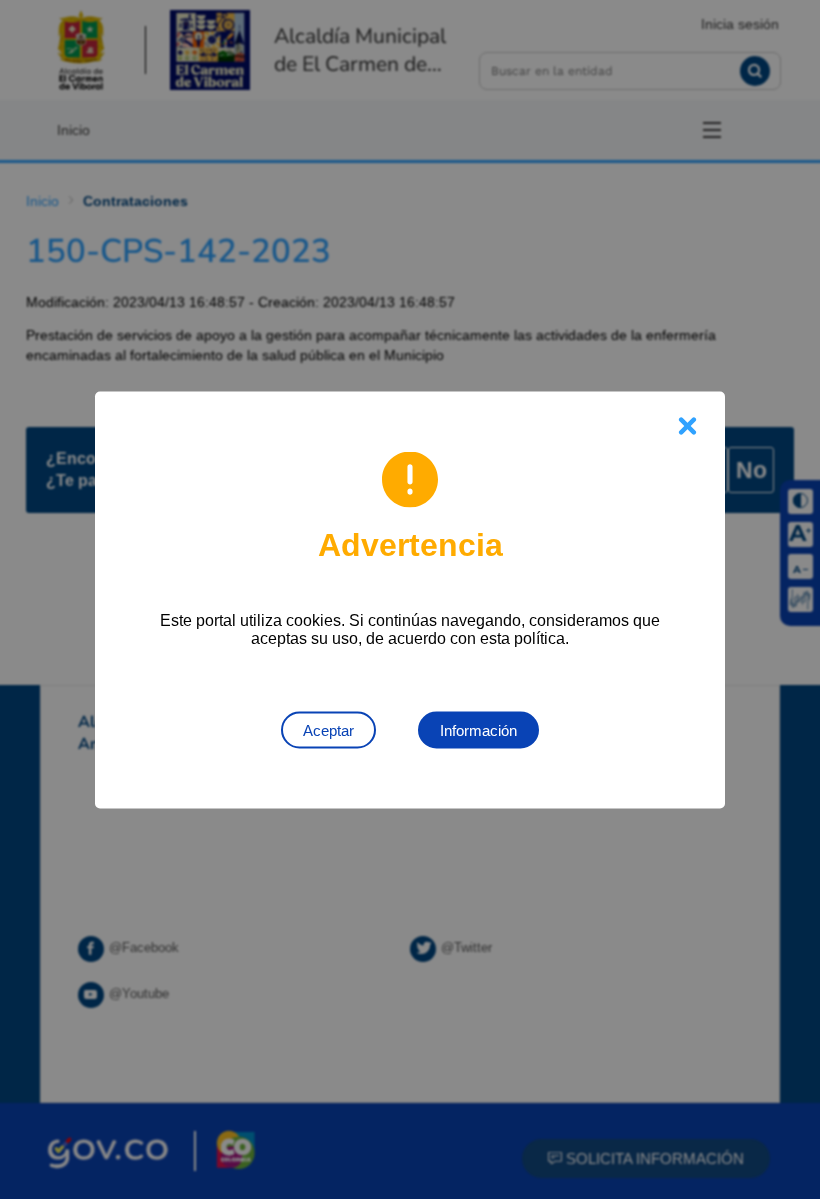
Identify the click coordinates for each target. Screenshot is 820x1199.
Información (478, 729)
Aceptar (328, 729)
